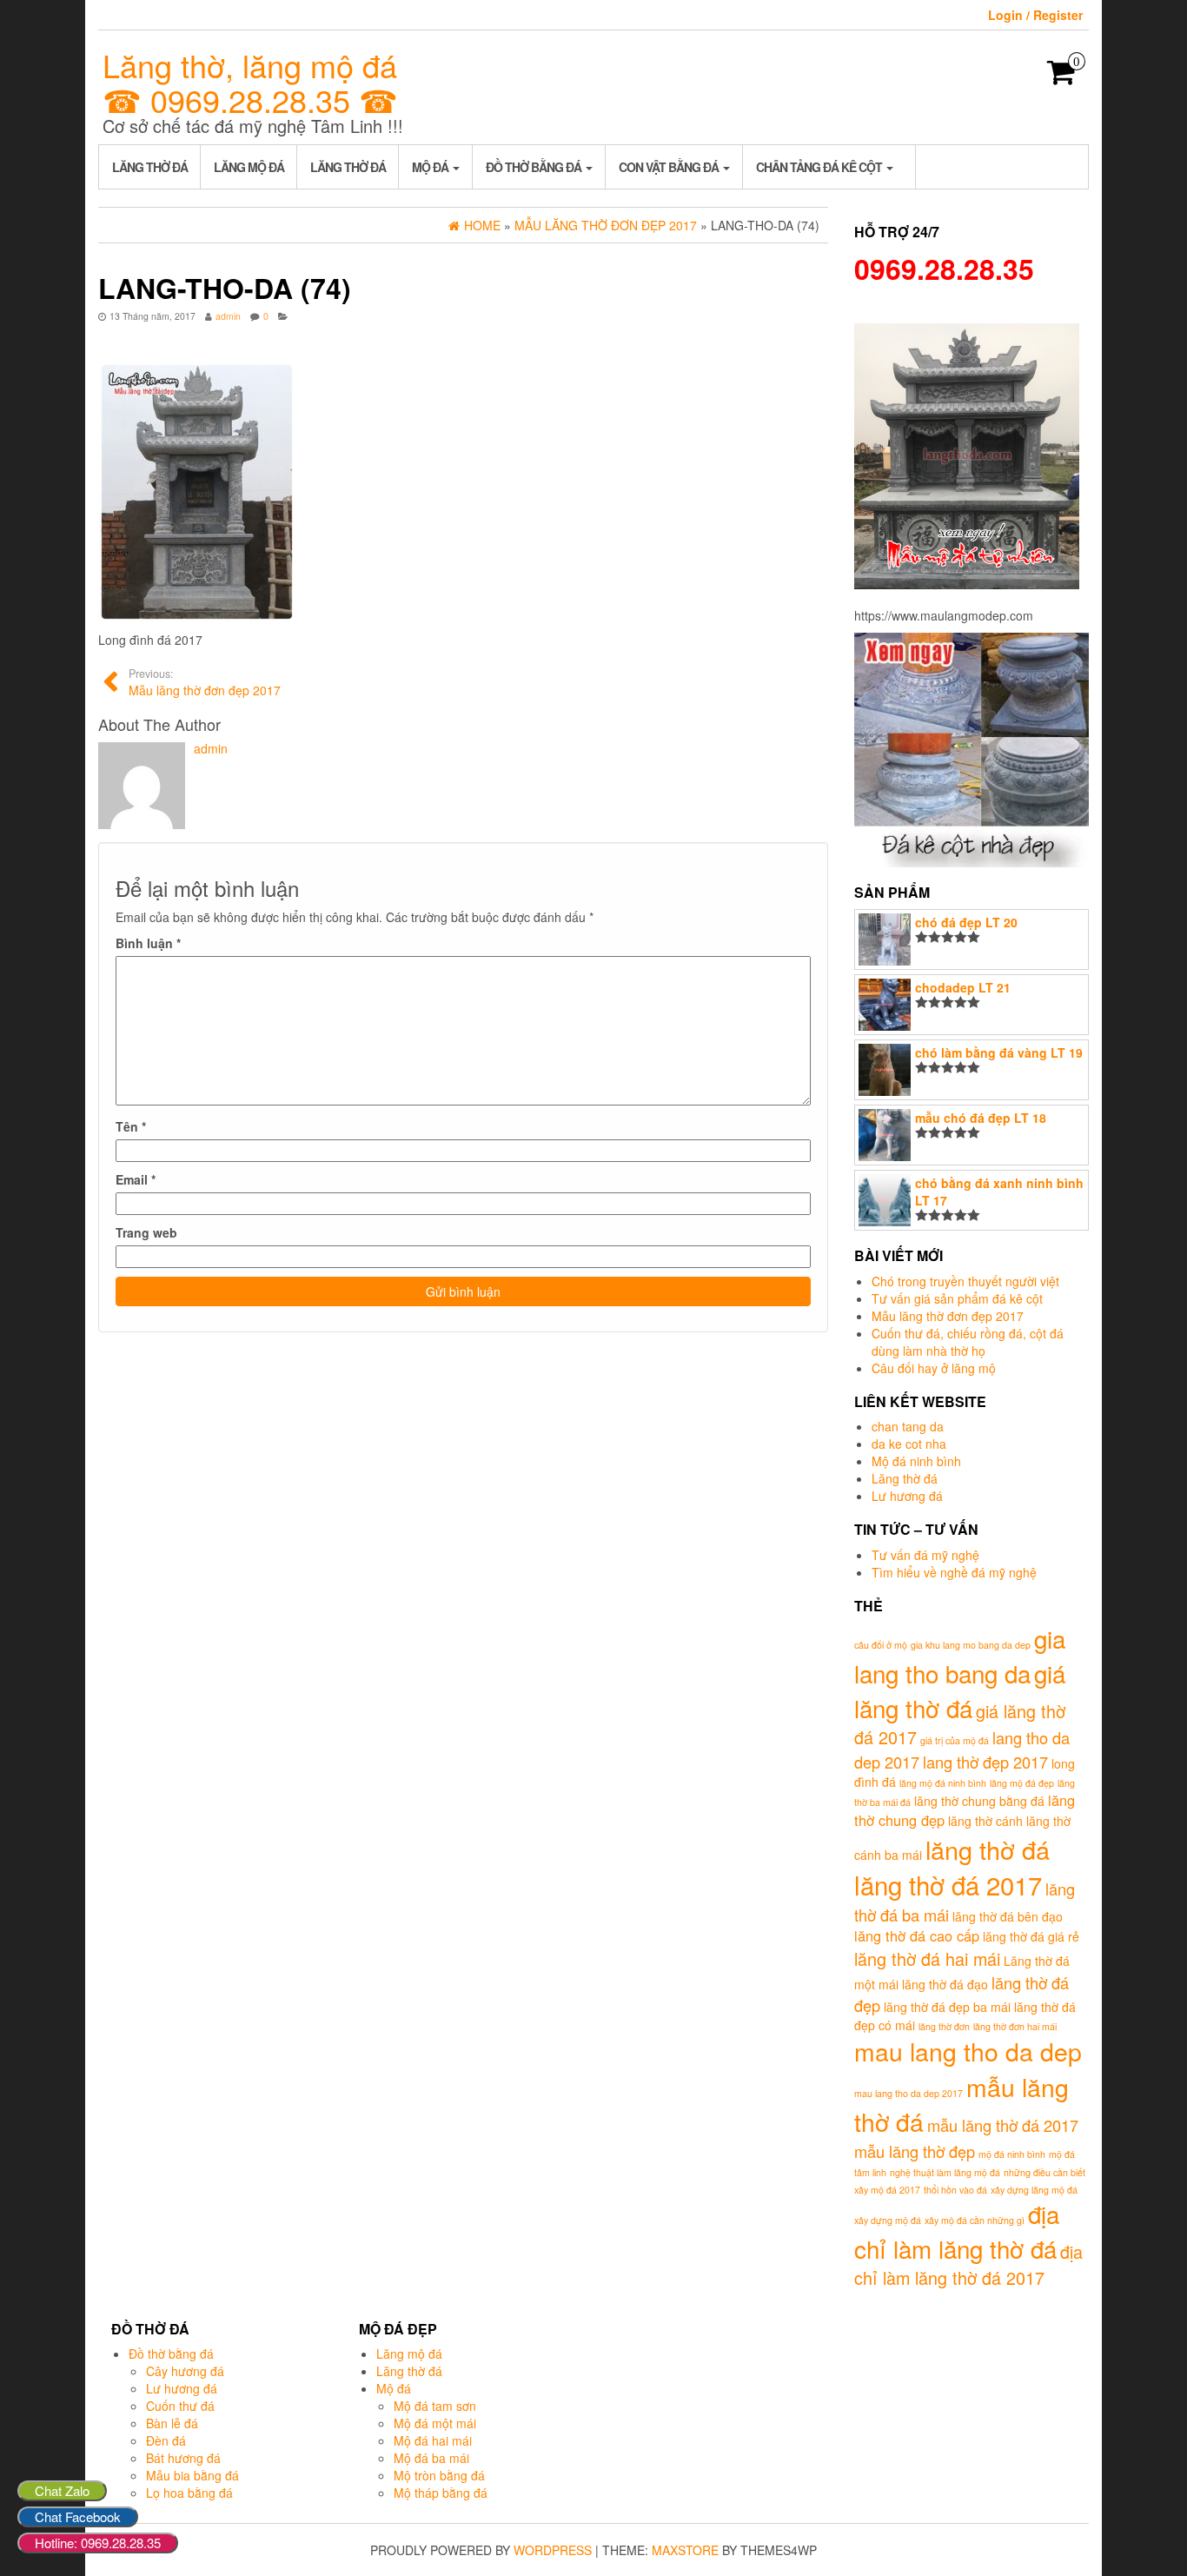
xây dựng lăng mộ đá (1034, 2190)
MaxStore (685, 2550)
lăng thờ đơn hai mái (1015, 2026)
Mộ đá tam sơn (435, 2406)
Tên (131, 1126)
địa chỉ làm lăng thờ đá (957, 2231)
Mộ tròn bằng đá (439, 2475)
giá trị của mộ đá (955, 1740)
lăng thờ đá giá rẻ (1031, 1936)
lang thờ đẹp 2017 (985, 1762)
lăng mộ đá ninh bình (943, 1783)
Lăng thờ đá (150, 167)
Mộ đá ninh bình (916, 1461)
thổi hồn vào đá (955, 2190)
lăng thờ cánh (985, 1821)
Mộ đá (431, 167)
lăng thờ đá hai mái (927, 1959)
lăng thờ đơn (944, 2026)
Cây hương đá (185, 2371)
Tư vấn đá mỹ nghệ (925, 1555)
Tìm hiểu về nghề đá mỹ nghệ (954, 1572)
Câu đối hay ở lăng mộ (934, 1368)
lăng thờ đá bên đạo (1008, 1916)
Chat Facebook (78, 2516)
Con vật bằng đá (670, 167)
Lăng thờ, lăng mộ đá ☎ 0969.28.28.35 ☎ (250, 82)
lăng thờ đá (988, 1849)
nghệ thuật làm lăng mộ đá (945, 2172)
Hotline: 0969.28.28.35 (98, 2543)
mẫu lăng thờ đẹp (915, 2151)
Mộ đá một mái (435, 2423)
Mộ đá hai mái (433, 2440)
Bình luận (148, 943)
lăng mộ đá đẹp (1022, 1783)
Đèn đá (166, 2440)
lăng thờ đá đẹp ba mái (947, 2007)
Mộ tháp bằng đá (441, 2493)
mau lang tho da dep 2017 (908, 2093)
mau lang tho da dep (968, 2051)
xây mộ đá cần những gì (975, 2220)
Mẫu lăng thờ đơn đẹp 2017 (948, 1316)
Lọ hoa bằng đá (189, 2493)
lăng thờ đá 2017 (948, 1884)
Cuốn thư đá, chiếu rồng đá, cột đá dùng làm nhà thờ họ (968, 1342)
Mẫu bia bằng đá (192, 2475)
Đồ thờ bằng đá (535, 167)
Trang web (146, 1232)
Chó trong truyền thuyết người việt (965, 1281)
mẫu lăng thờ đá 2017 (1003, 2125)
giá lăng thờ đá (960, 1690)
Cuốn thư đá (180, 2406)
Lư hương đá (907, 1496)
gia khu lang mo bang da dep (971, 1645)
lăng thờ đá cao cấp (917, 1935)
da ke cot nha (909, 1444)
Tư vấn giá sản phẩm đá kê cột (957, 1298)
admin (228, 316)
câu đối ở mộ (881, 1645)
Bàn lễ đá (172, 2423)
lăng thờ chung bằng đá (979, 1801)
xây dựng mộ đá (888, 2220)
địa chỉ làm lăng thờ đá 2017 (968, 2265)
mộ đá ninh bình (1012, 2154)
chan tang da (908, 1426)
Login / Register (1035, 15)
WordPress (553, 2550)
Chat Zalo (62, 2490)
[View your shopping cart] (1061, 77)
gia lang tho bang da (960, 1656)
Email (136, 1179)
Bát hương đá (183, 2458)
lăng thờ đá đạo (945, 1984)
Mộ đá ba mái (431, 2458)
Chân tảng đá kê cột (820, 167)
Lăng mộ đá (249, 167)
